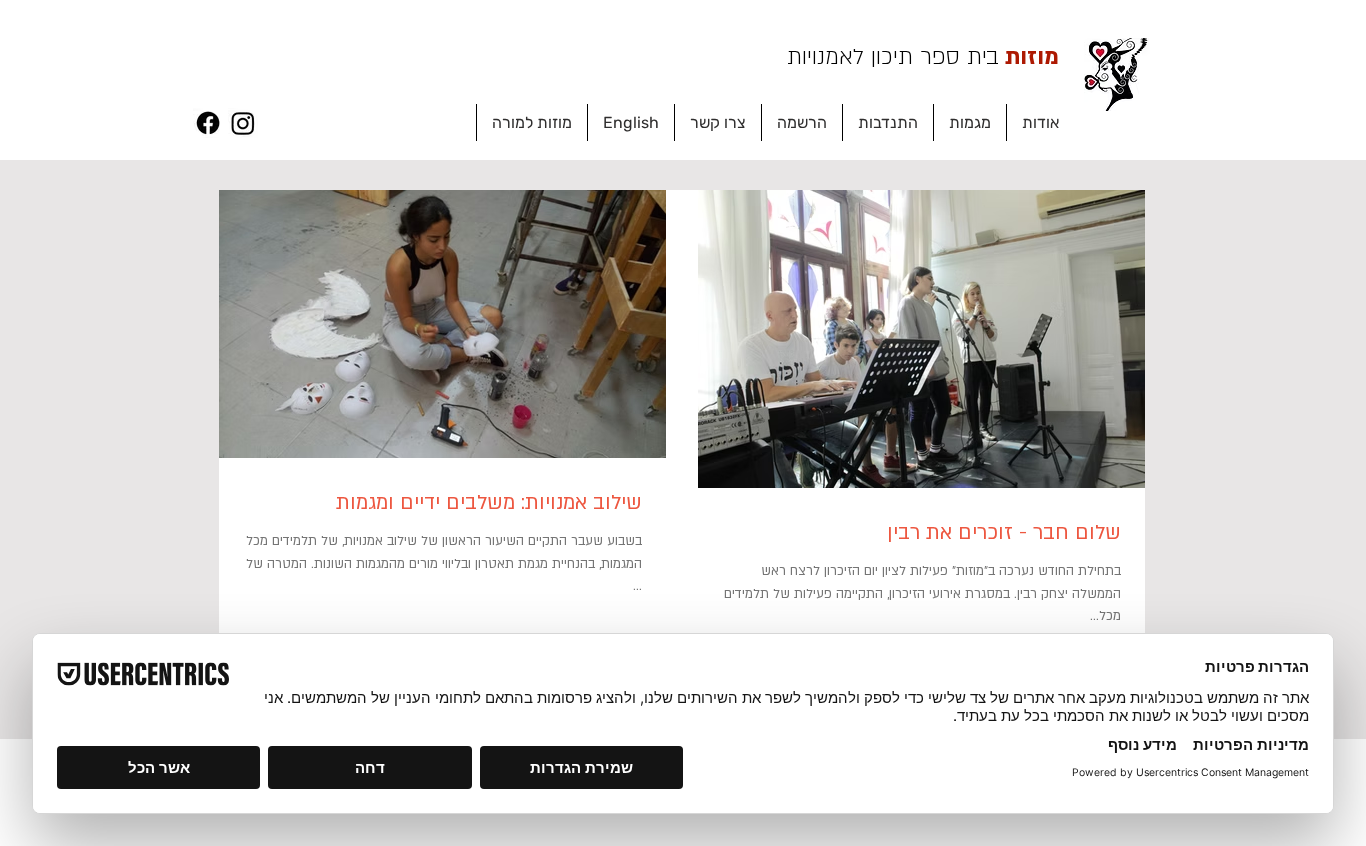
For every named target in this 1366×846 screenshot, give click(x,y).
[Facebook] (208, 123)
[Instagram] (243, 123)
